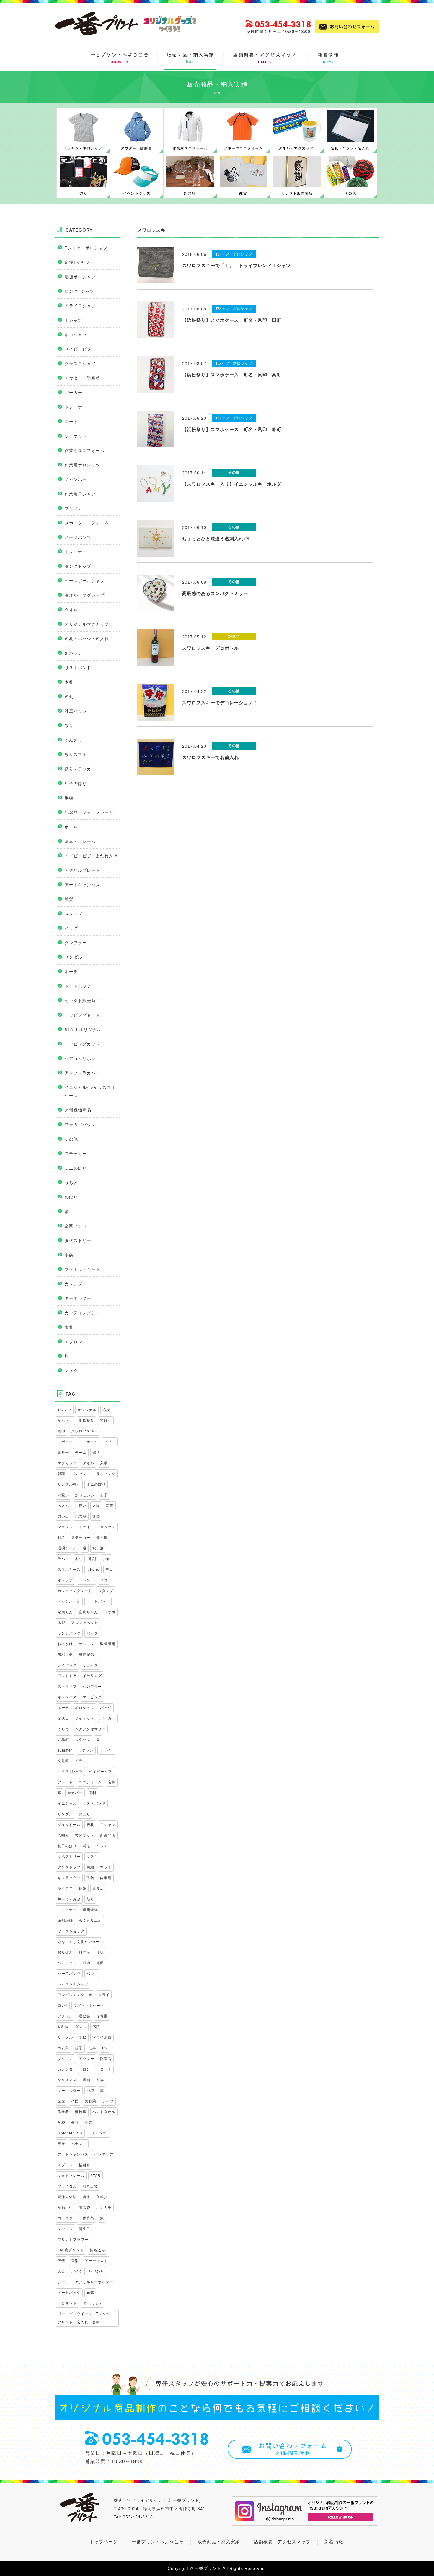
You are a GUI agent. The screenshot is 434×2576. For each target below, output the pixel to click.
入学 (104, 1463)
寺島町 (63, 1740)
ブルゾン (74, 508)
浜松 (87, 1846)
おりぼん (65, 1952)
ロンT (63, 2006)
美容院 (90, 2101)
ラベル (63, 1559)
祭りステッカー (80, 769)
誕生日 (85, 2229)
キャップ (65, 1580)
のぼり (71, 1197)
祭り (69, 726)
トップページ (104, 2542)
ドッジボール (69, 1601)
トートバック (78, 986)
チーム (81, 1453)
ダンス (81, 2027)
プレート (65, 1782)
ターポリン (92, 2303)
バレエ (92, 1974)
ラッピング (106, 1474)
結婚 (83, 1889)
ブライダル (67, 2186)
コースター (67, 2218)
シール (63, 2282)
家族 (100, 2080)
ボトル (71, 827)
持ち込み (97, 2250)
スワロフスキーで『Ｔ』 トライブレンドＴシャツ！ (239, 265)
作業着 (63, 2112)
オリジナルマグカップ (87, 624)
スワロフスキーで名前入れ (211, 757)
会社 (75, 2123)
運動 (96, 1516)
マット (106, 1867)
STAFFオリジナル (83, 1030)
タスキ (92, 1857)
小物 (106, 1559)
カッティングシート (85, 1313)
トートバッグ (98, 1601)
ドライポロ (102, 2037)
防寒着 (106, 2059)
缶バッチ (74, 653)
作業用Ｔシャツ (80, 494)
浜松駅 (81, 2112)
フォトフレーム (71, 2176)
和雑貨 (102, 2197)
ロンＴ (88, 2069)
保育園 (102, 2016)
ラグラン (86, 1750)
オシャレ (87, 1644)
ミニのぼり (76, 1168)
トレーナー (76, 407)
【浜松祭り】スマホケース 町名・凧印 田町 (232, 320)
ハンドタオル (104, 2112)
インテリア (104, 2154)
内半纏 (106, 1878)
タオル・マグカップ (85, 595)
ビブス (110, 1442)
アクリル (65, 2016)
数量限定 (108, 1644)
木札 (69, 682)
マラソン (65, 1527)
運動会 (85, 2016)
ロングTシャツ (79, 291)
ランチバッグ (69, 1633)
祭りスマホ (76, 754)
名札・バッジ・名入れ (87, 639)
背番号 (63, 1453)
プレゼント (81, 1474)
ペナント (79, 2144)
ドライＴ (87, 1527)
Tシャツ (65, 1410)
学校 (61, 2123)
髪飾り (106, 1421)
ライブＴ (65, 1889)
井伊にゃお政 (69, 1899)
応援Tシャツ (77, 262)
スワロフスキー (85, 1431)
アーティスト (96, 2261)
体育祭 (88, 2218)
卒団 (75, 2101)
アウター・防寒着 (82, 378)
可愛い (63, 1495)
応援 (106, 1410)
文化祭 (63, 1761)
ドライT (106, 1750)
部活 (96, 1453)
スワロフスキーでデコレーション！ (220, 703)
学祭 (83, 2037)
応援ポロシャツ (80, 277)
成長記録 (87, 1655)
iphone (93, 1570)
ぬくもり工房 (90, 1920)
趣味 (100, 1952)
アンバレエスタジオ (75, 1995)
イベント (87, 1580)
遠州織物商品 (78, 1110)
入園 (96, 1506)
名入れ (63, 1506)
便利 (92, 1793)
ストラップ (67, 1687)
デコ (109, 1570)
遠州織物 (90, 1910)
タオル (71, 610)
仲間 (100, 1963)
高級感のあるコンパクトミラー (215, 593)
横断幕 (85, 2165)
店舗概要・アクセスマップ (282, 2542)
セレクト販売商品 (82, 1001)
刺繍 (90, 1867)
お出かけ (65, 1644)
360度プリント (71, 2250)
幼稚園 (63, 2027)
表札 (69, 1327)
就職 (61, 1474)
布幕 (90, 2293)
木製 (61, 1623)
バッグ (71, 928)
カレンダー (76, 1284)
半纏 (69, 798)
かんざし (74, 740)
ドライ (104, 1995)
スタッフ (83, 1740)
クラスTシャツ (70, 1772)
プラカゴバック (80, 1125)
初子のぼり (76, 783)
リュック (90, 1665)
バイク (77, 2271)
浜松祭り (87, 1421)
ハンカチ (104, 2208)
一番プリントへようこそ (158, 2542)
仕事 (92, 2048)
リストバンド (78, 668)
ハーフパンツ (78, 537)
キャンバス (67, 1697)
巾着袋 (85, 2208)
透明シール (67, 1548)
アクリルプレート (82, 870)
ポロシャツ (76, 335)
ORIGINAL (98, 2133)
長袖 (87, 2080)
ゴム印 (63, 2048)
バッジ (106, 1708)
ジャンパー (76, 479)
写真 (110, 1506)
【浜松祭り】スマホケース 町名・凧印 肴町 (232, 429)
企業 (89, 2123)
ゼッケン (108, 1527)
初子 (104, 1495)
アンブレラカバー (82, 1073)
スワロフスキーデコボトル (211, 648)
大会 (61, 2271)
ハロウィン (67, 1963)
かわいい (65, 2208)
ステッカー (76, 1154)
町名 (61, 1538)
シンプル (65, 2229)
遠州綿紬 (65, 1920)
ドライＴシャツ (80, 306)
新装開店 (108, 1835)
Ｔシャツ (74, 320)
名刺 (69, 697)
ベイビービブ (78, 349)
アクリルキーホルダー (94, 2282)
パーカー (74, 393)
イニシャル (67, 1803)
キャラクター (69, 1878)
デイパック (67, 1665)
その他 (71, 1139)
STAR (96, 2176)
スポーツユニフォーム (87, 523)
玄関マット (76, 1226)
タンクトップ (78, 566)
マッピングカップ (82, 1044)
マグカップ (67, 1463)
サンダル (74, 957)
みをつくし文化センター (79, 1942)
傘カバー (75, 1793)
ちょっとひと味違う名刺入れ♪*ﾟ (217, 539)
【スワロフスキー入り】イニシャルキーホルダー (234, 484)
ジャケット (76, 436)
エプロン (74, 1342)
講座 (87, 2197)
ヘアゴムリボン (80, 1058)
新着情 (332, 2542)
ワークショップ (71, 1931)
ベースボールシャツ (85, 581)
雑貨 (69, 899)
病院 (96, 2027)
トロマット (67, 2303)
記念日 (63, 1718)
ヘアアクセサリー (90, 1729)
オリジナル (87, 1410)
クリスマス (67, 2080)
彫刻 (92, 1559)
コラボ (110, 1612)
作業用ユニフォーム (85, 451)
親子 (79, 2048)
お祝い (81, 1506)
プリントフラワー (73, 2240)
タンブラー (76, 943)
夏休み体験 (67, 2197)
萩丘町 (102, 1538)
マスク (71, 1371)
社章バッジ (76, 711)
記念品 (81, 1516)
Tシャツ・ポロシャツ (86, 248)
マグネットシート (82, 1269)
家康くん (65, 1612)
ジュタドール (69, 1825)
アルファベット (85, 1623)
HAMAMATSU (70, 2133)
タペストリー (78, 1240)
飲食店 (98, 1889)
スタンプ (74, 914)
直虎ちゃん (88, 1612)
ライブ (108, 2101)
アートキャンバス (82, 885)
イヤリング (92, 1676)
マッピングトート (82, 1015)
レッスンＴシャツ (73, 1984)
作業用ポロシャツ (82, 465)
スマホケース (69, 1570)
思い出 (63, 1516)
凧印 (61, 1431)
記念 (61, 2101)
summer (65, 1750)
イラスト (83, 1761)
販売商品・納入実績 (219, 2542)
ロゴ (104, 1580)
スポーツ (65, 1442)
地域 (90, 2091)
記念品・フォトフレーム (89, 812)
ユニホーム (88, 1442)
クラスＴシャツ (80, 364)
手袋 (69, 1255)
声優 (61, 2261)
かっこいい (85, 1495)
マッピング (92, 1697)
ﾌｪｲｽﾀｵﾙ (96, 2271)
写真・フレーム (80, 841)
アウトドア (67, 1676)
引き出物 (90, 2186)
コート (71, 422)
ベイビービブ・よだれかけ (91, 856)
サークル (65, 2037)
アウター (87, 2059)
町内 (87, 1963)
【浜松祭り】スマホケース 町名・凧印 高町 (232, 375)
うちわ (71, 1183)
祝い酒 (98, 1548)
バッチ (102, 1846)
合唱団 (63, 1835)
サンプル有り (69, 1484)
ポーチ (71, 972)
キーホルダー (78, 1298)
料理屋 (85, 1952)
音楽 (75, 2261)
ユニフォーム (90, 1782)
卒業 (61, 2144)
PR (105, 2048)
